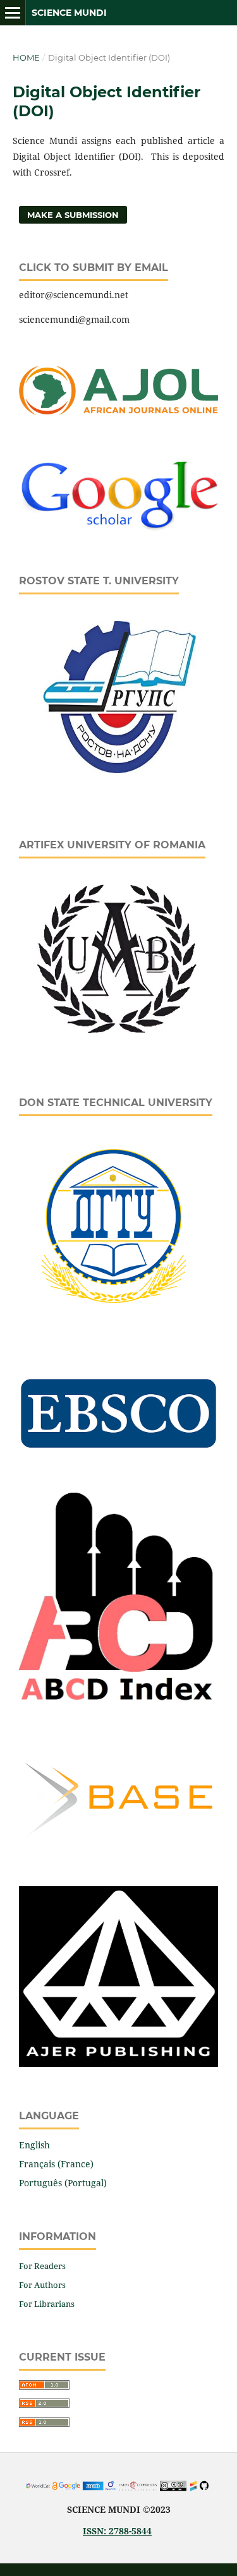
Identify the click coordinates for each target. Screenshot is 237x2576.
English (34, 2145)
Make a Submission (73, 215)
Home (26, 57)
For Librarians (47, 2304)
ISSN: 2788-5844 (117, 2531)
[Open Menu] (13, 13)
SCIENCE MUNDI (69, 13)
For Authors (42, 2285)
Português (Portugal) (63, 2183)
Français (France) (56, 2164)
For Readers (42, 2266)
